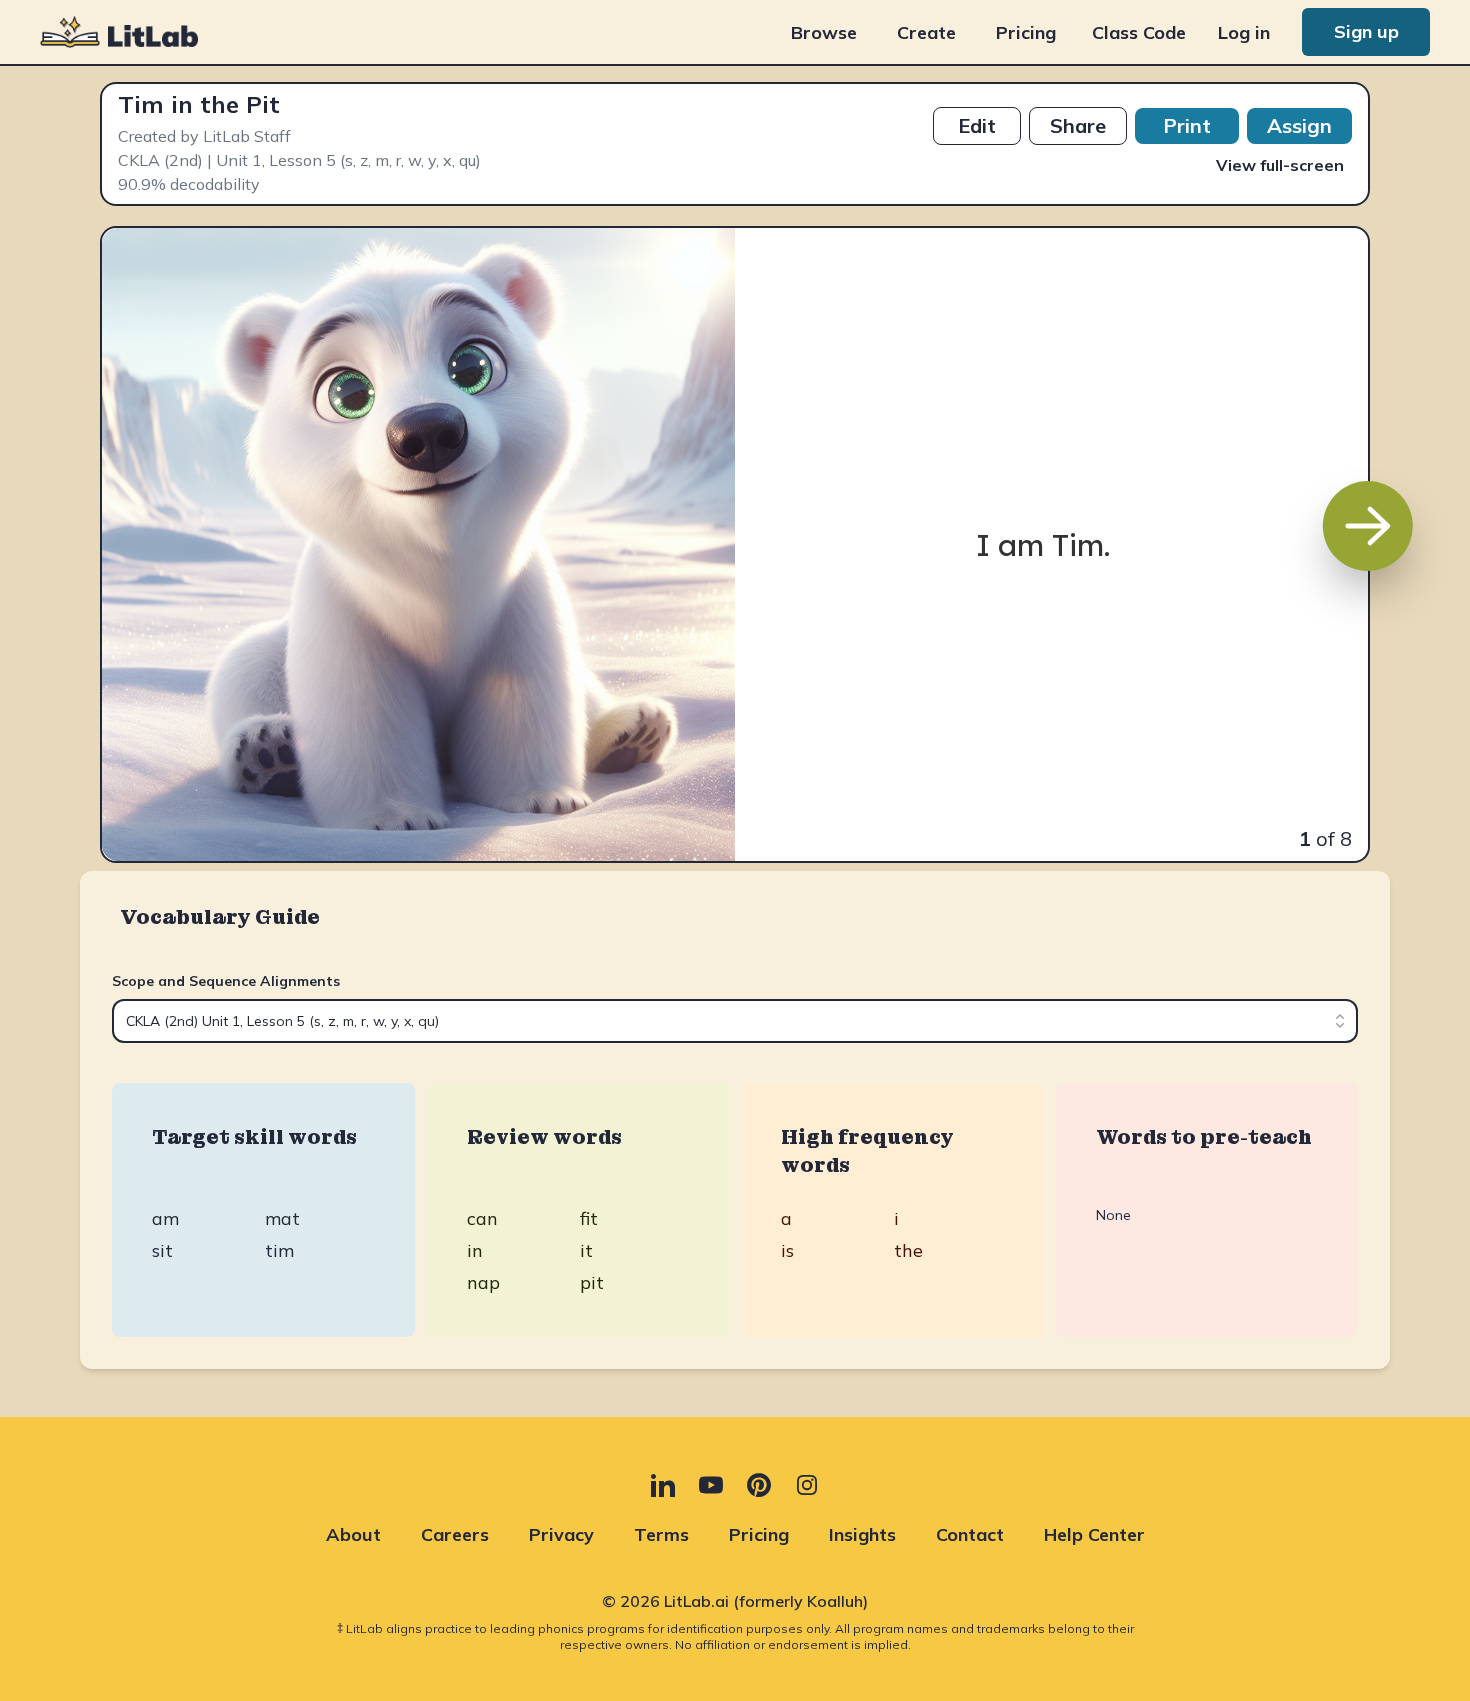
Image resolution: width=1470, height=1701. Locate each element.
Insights (862, 1534)
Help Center (1094, 1534)
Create (926, 32)
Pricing (1026, 32)
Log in (1244, 32)
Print (1187, 125)
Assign (1299, 125)
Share (1078, 125)
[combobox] (735, 1021)
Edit (977, 125)
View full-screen (1280, 165)
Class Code (1139, 32)
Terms (661, 1534)
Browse (824, 32)
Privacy (561, 1534)
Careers (455, 1534)
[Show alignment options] (1340, 1021)
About (353, 1534)
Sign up (1366, 31)
